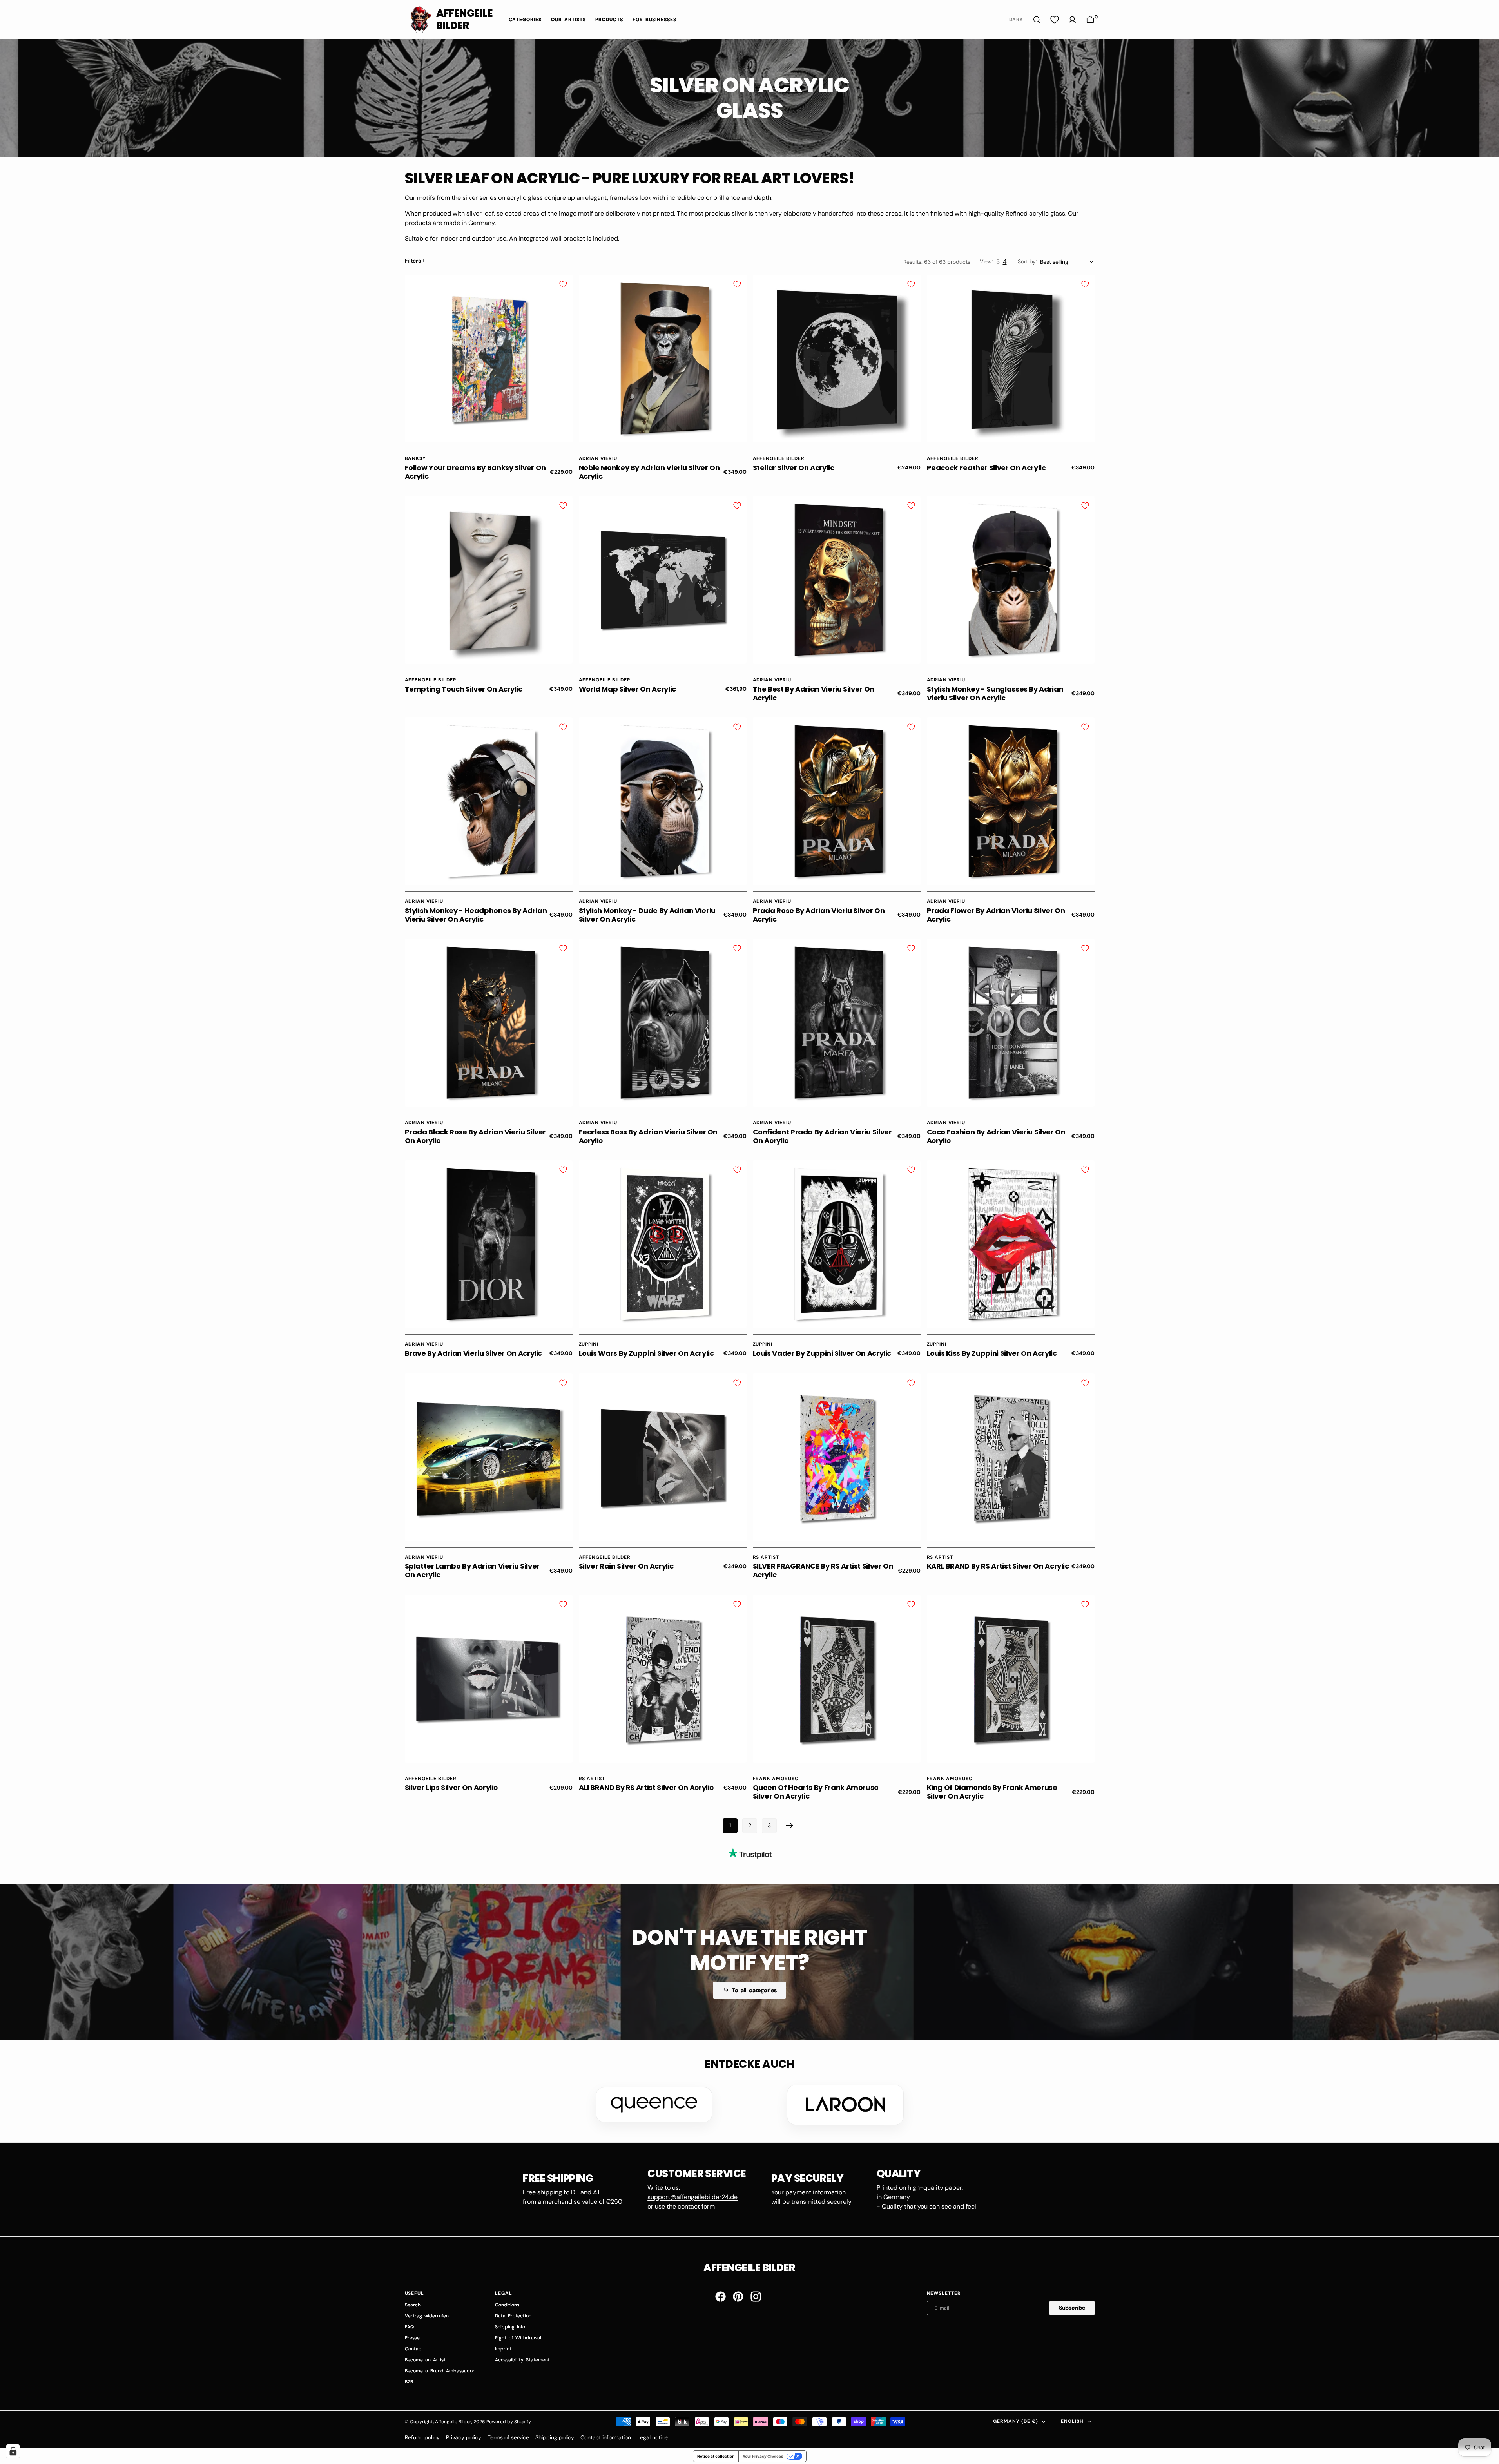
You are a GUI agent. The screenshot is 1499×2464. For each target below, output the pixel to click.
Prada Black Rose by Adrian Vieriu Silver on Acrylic (476, 1136)
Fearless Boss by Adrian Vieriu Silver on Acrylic (648, 1136)
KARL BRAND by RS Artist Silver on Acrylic (998, 1566)
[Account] (1072, 20)
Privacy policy (464, 2437)
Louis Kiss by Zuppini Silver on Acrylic (992, 1353)
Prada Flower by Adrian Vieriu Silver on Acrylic (996, 915)
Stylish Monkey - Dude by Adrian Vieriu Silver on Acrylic (647, 915)
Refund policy (422, 2437)
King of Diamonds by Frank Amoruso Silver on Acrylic (992, 1792)
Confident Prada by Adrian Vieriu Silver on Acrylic (822, 1136)
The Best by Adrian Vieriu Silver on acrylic (814, 693)
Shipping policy (555, 2437)
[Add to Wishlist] (563, 284)
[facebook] (720, 2296)
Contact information (606, 2437)
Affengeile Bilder (453, 2422)
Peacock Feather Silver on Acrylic (986, 468)
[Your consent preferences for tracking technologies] (13, 2451)
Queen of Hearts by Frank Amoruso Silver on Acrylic (816, 1792)
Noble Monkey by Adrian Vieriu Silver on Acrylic (649, 472)
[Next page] (790, 1826)
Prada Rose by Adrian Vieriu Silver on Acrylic (819, 915)
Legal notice (653, 2437)
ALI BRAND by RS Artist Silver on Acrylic (646, 1787)
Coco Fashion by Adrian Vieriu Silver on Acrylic (996, 1136)
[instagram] (756, 2296)
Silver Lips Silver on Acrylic (451, 1787)
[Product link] (489, 359)
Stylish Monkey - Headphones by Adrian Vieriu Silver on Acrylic (476, 915)
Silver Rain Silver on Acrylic (626, 1566)
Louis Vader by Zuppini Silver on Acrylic (822, 1353)
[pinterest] (738, 2296)
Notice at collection (716, 2456)
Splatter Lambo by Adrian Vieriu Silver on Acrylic (472, 1570)
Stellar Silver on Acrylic (794, 468)
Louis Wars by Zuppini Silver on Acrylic (646, 1353)
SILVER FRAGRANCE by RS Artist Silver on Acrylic (823, 1570)
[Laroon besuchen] (845, 2105)
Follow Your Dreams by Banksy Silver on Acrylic (475, 472)
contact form (696, 2206)
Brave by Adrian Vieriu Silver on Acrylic (474, 1353)
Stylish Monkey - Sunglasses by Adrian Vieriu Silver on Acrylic (995, 693)
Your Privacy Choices (763, 2456)
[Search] (1037, 20)
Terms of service (508, 2437)
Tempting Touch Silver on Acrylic (464, 689)
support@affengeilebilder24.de (692, 2197)
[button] (1090, 20)
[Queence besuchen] (654, 2105)
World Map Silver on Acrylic (627, 689)
